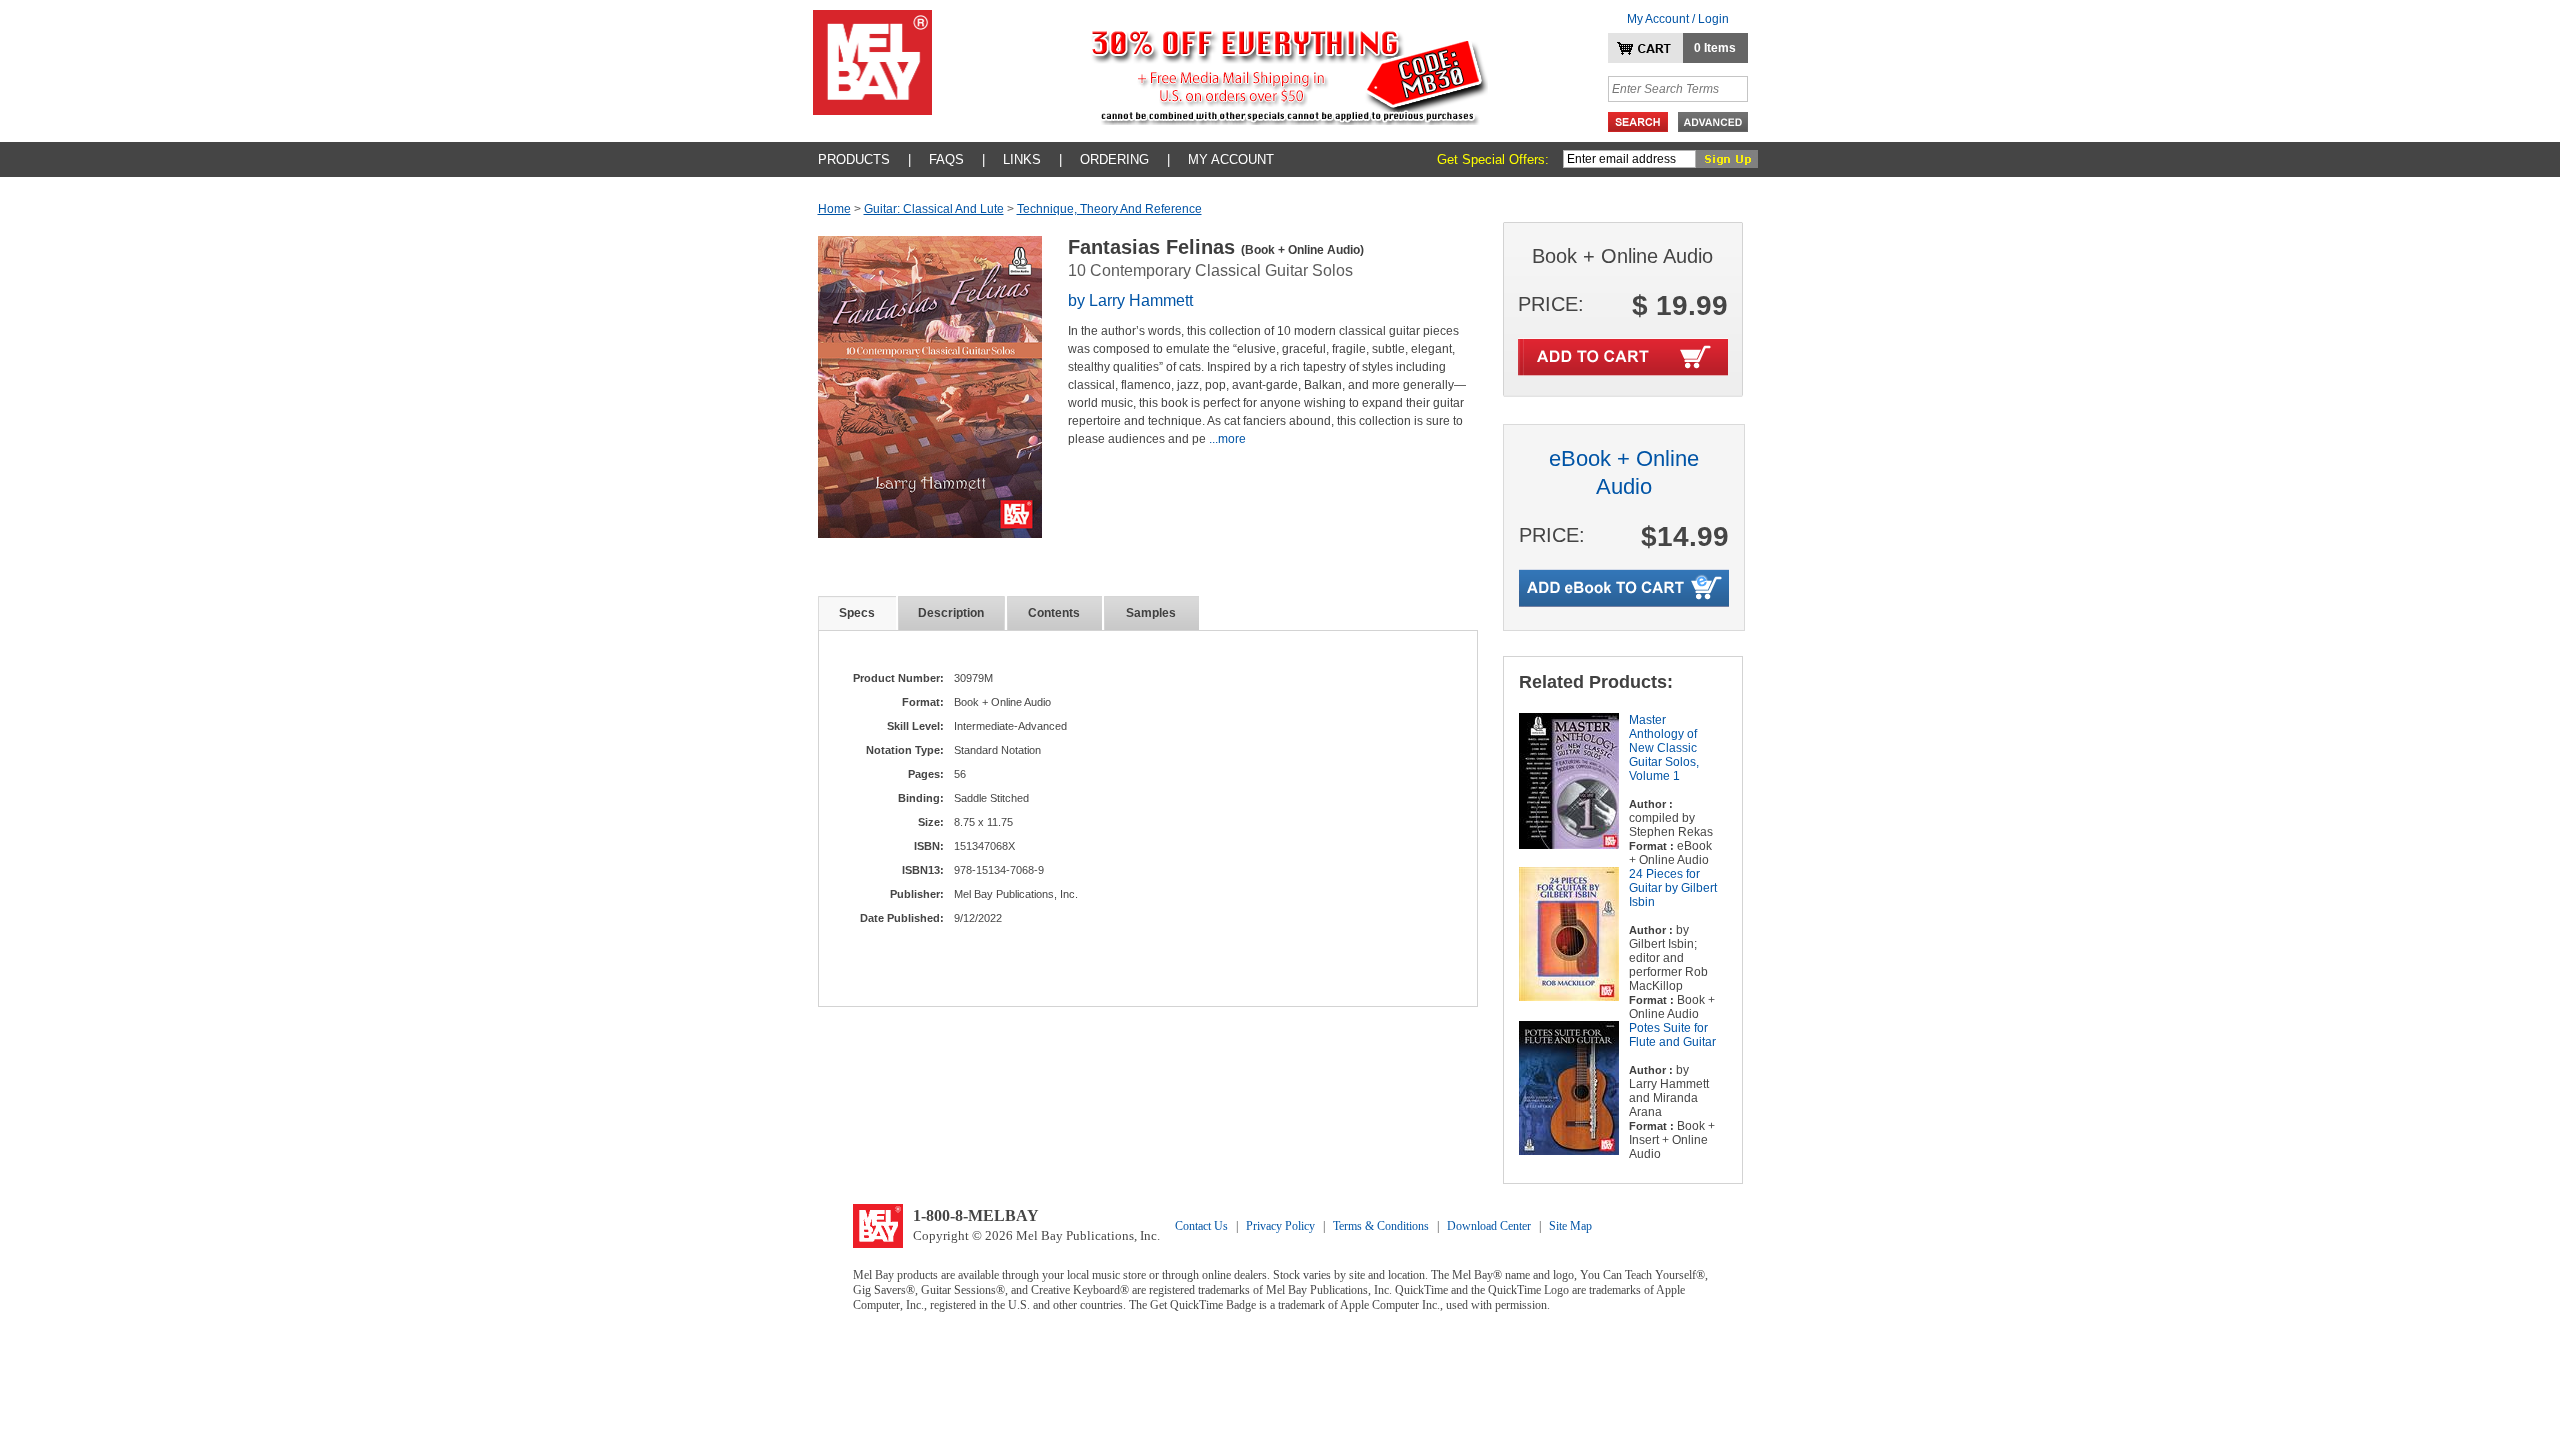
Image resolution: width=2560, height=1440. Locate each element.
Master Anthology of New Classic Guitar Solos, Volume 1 (1664, 748)
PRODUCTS (854, 159)
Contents (1054, 613)
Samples (1151, 613)
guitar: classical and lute (934, 209)
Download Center (1489, 1226)
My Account (1231, 159)
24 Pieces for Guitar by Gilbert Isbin (1673, 888)
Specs (857, 613)
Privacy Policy (1280, 1226)
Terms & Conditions (1381, 1226)
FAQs (946, 159)
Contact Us (1201, 1226)
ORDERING (1114, 159)
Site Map (1570, 1226)
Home (834, 209)
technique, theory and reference (1109, 209)
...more (1227, 439)
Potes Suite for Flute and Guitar (1672, 1035)
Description (951, 613)
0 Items (1715, 48)
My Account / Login (1678, 19)
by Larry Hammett (1130, 300)
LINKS (1022, 159)
